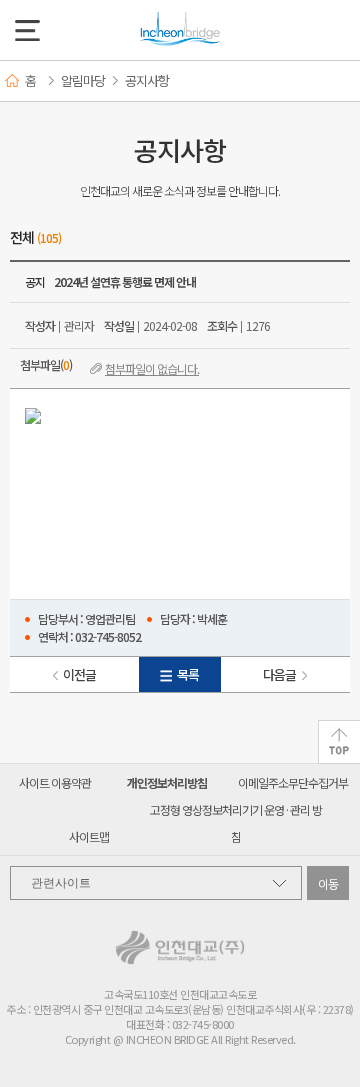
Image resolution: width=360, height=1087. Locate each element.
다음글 (279, 674)
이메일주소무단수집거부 (293, 782)
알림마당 (83, 80)
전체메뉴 (27, 30)
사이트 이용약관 (55, 782)
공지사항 (147, 80)
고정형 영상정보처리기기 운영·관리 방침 (236, 823)
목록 (188, 674)
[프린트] (333, 81)
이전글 (79, 674)
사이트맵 (89, 836)
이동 (328, 883)
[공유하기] (274, 81)
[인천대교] (180, 29)
